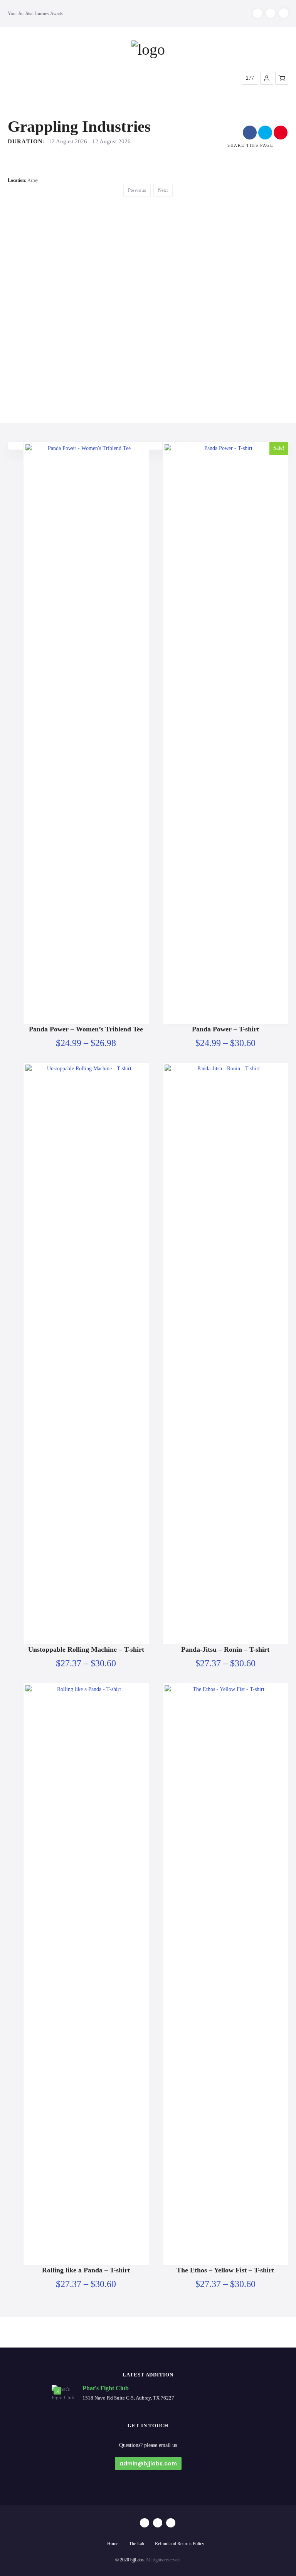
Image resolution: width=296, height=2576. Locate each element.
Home (113, 2544)
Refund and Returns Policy (180, 2544)
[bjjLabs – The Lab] (148, 50)
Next (163, 190)
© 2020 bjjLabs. (130, 2560)
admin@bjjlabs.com (148, 2463)
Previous (137, 190)
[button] (267, 78)
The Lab (137, 2544)
